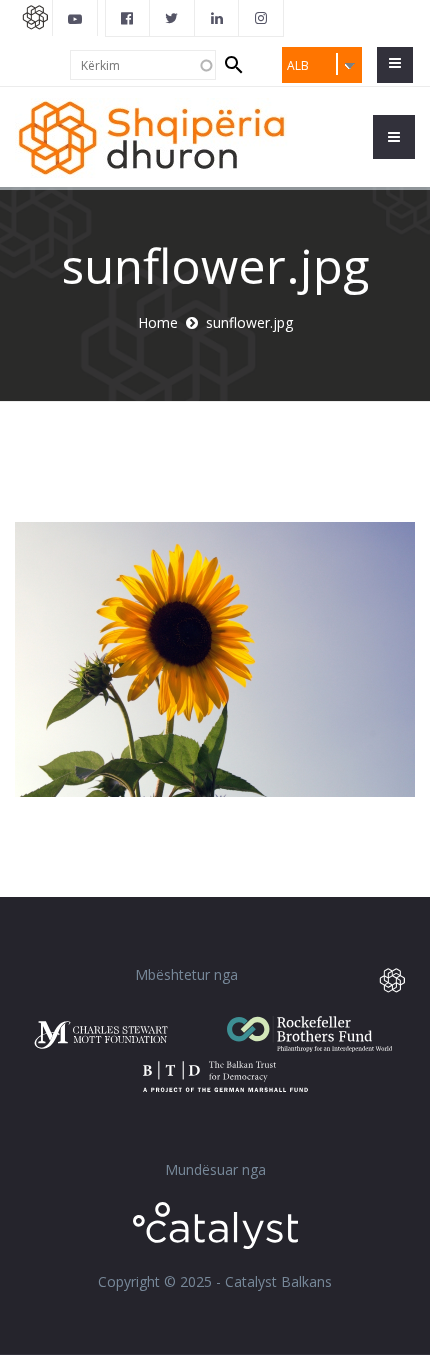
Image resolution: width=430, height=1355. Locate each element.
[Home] (151, 136)
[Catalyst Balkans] (128, 18)
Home (158, 322)
